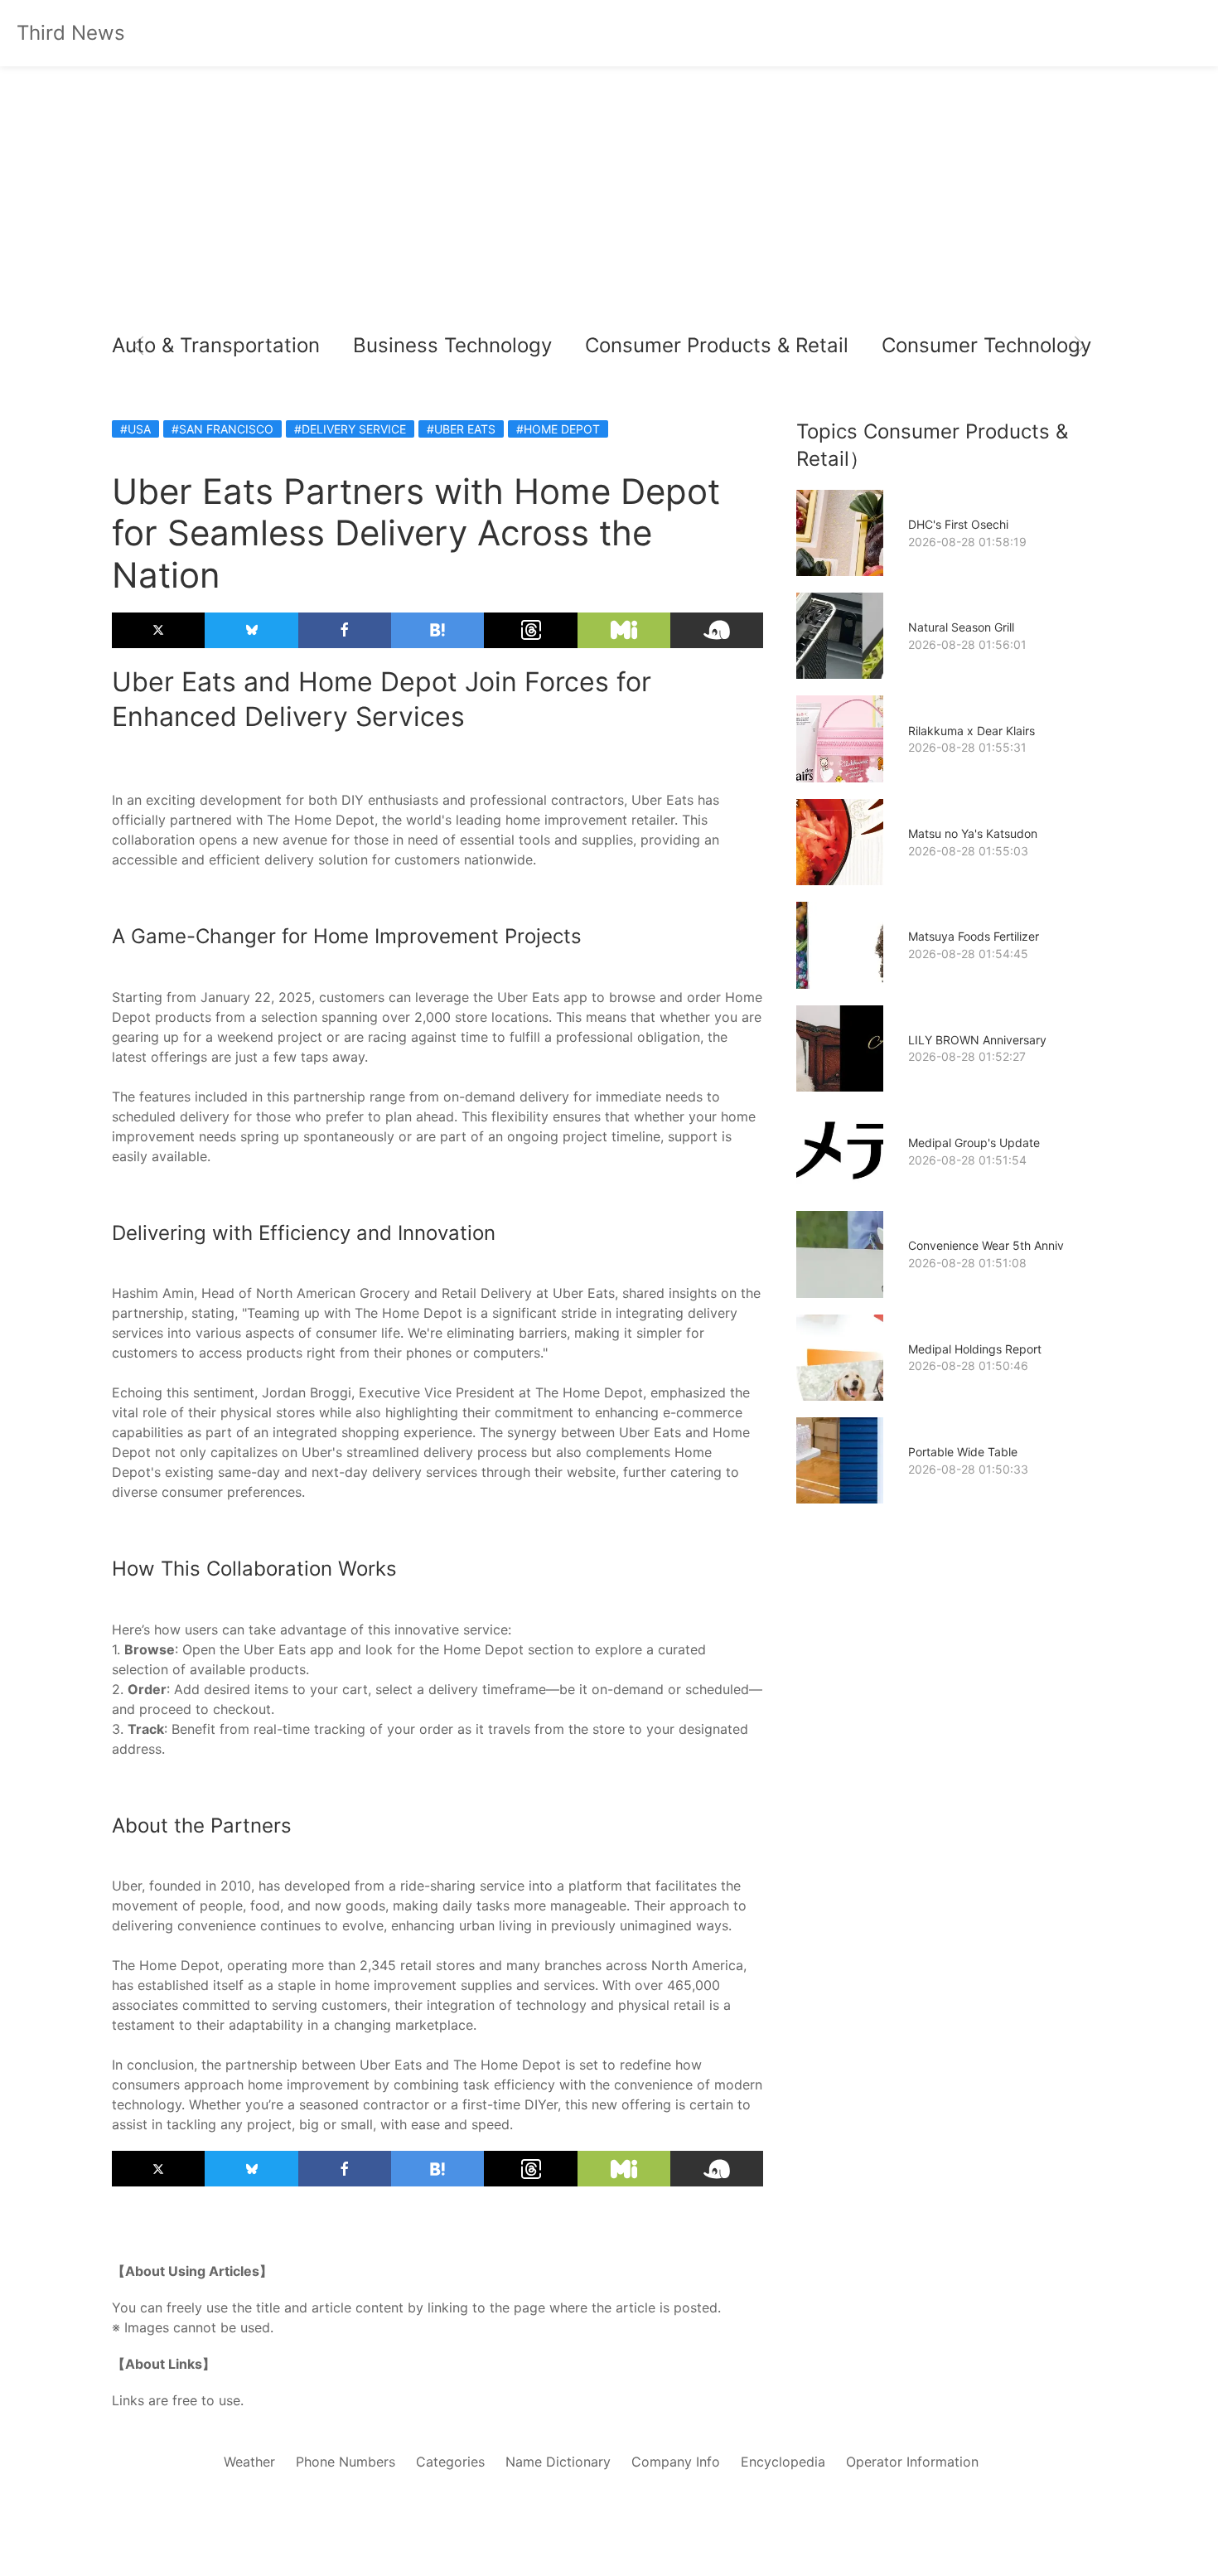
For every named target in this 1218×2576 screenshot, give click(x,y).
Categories (450, 2462)
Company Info (676, 2462)
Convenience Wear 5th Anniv (986, 1245)
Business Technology (452, 345)
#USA (135, 429)
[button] (138, 346)
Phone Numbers (346, 2462)
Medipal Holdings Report (975, 1349)
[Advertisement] (609, 199)
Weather (249, 2462)
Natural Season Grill (961, 627)
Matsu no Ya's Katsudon (973, 833)
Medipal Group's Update (974, 1143)
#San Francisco (222, 429)
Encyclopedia (783, 2462)
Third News (71, 33)
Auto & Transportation (216, 345)
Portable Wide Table (963, 1452)
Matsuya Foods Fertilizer (974, 936)
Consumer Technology (986, 345)
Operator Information (912, 2462)
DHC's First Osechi (958, 524)
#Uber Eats (461, 429)
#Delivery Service (350, 429)
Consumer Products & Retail (717, 345)
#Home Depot (558, 429)
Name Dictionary (558, 2462)
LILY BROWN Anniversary (977, 1040)
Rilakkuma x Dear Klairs (972, 731)
